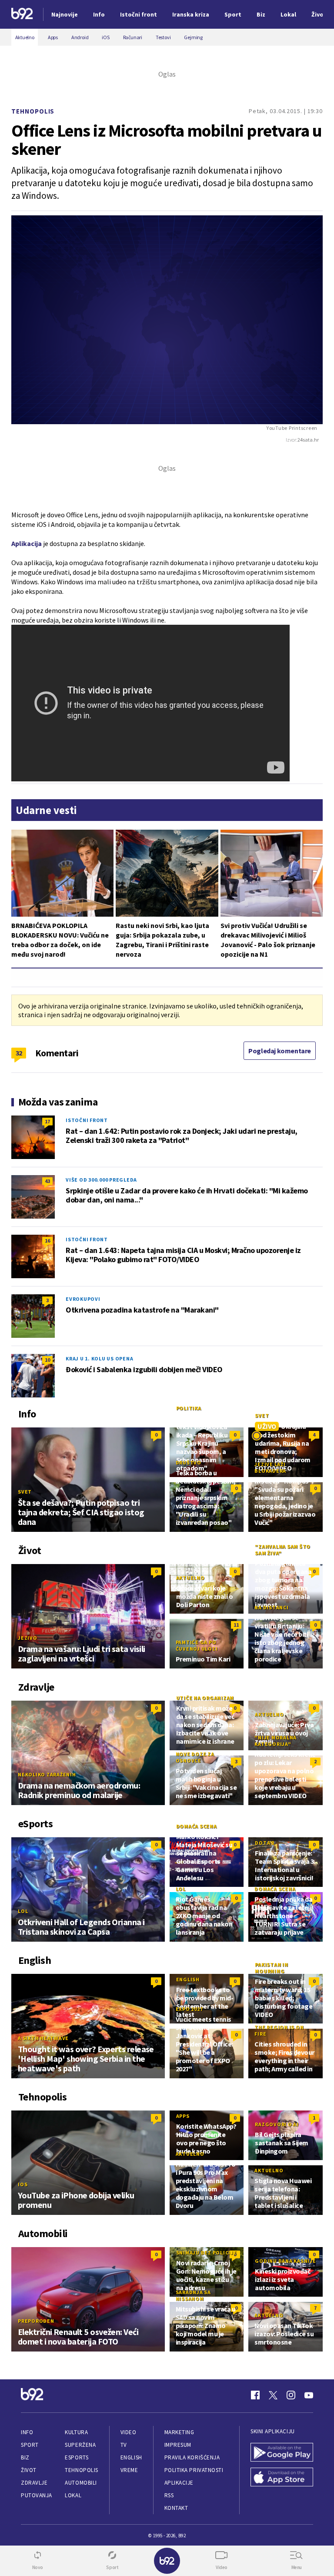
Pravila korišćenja (192, 2457)
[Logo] (22, 15)
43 (47, 1181)
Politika (189, 1408)
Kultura (76, 2432)
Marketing (179, 2432)
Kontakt (176, 2508)
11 (236, 1625)
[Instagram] (291, 2395)
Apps (183, 2116)
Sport (30, 2445)
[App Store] (282, 2478)
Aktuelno (190, 1578)
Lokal (73, 2495)
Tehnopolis (33, 111)
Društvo (189, 1462)
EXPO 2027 (189, 2009)
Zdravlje (34, 2483)
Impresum (178, 2445)
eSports (77, 2457)
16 (47, 1241)
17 (47, 1121)
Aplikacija (27, 543)
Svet (25, 1492)
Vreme (129, 2470)
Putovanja (37, 2495)
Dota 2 (265, 1843)
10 (47, 1360)
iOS (23, 2184)
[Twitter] (273, 2395)
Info (27, 2432)
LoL (23, 1911)
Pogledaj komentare (280, 1051)
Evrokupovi (83, 1299)
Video (129, 2432)
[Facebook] (255, 2395)
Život (29, 2470)
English (188, 1979)
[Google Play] (282, 2453)
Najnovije (65, 14)
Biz (25, 2457)
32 (19, 1053)
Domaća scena (197, 1826)
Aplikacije (179, 2483)
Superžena (80, 2445)
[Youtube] (309, 2395)
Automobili (81, 2483)
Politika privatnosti (194, 2470)
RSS (169, 2495)
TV (124, 2445)
